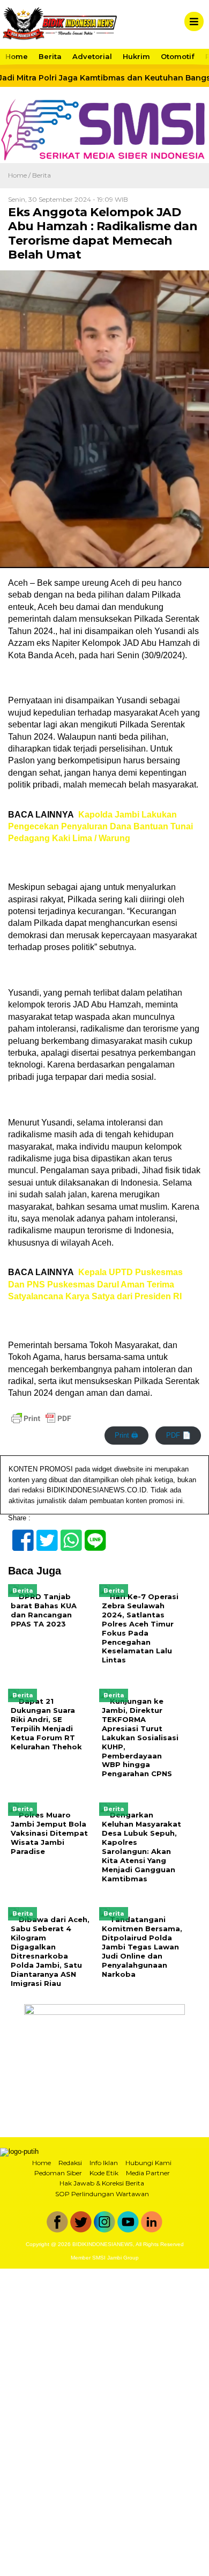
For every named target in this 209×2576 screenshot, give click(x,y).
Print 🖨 (126, 1435)
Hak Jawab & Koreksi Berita (102, 2183)
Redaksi (70, 2163)
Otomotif (178, 56)
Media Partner (148, 2173)
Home (17, 56)
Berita (50, 56)
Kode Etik (104, 2173)
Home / (20, 175)
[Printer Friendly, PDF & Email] (41, 1418)
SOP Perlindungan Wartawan (102, 2194)
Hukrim (136, 56)
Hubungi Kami (148, 2163)
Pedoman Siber (58, 2173)
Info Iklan (104, 2163)
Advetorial (92, 56)
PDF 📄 (178, 1435)
